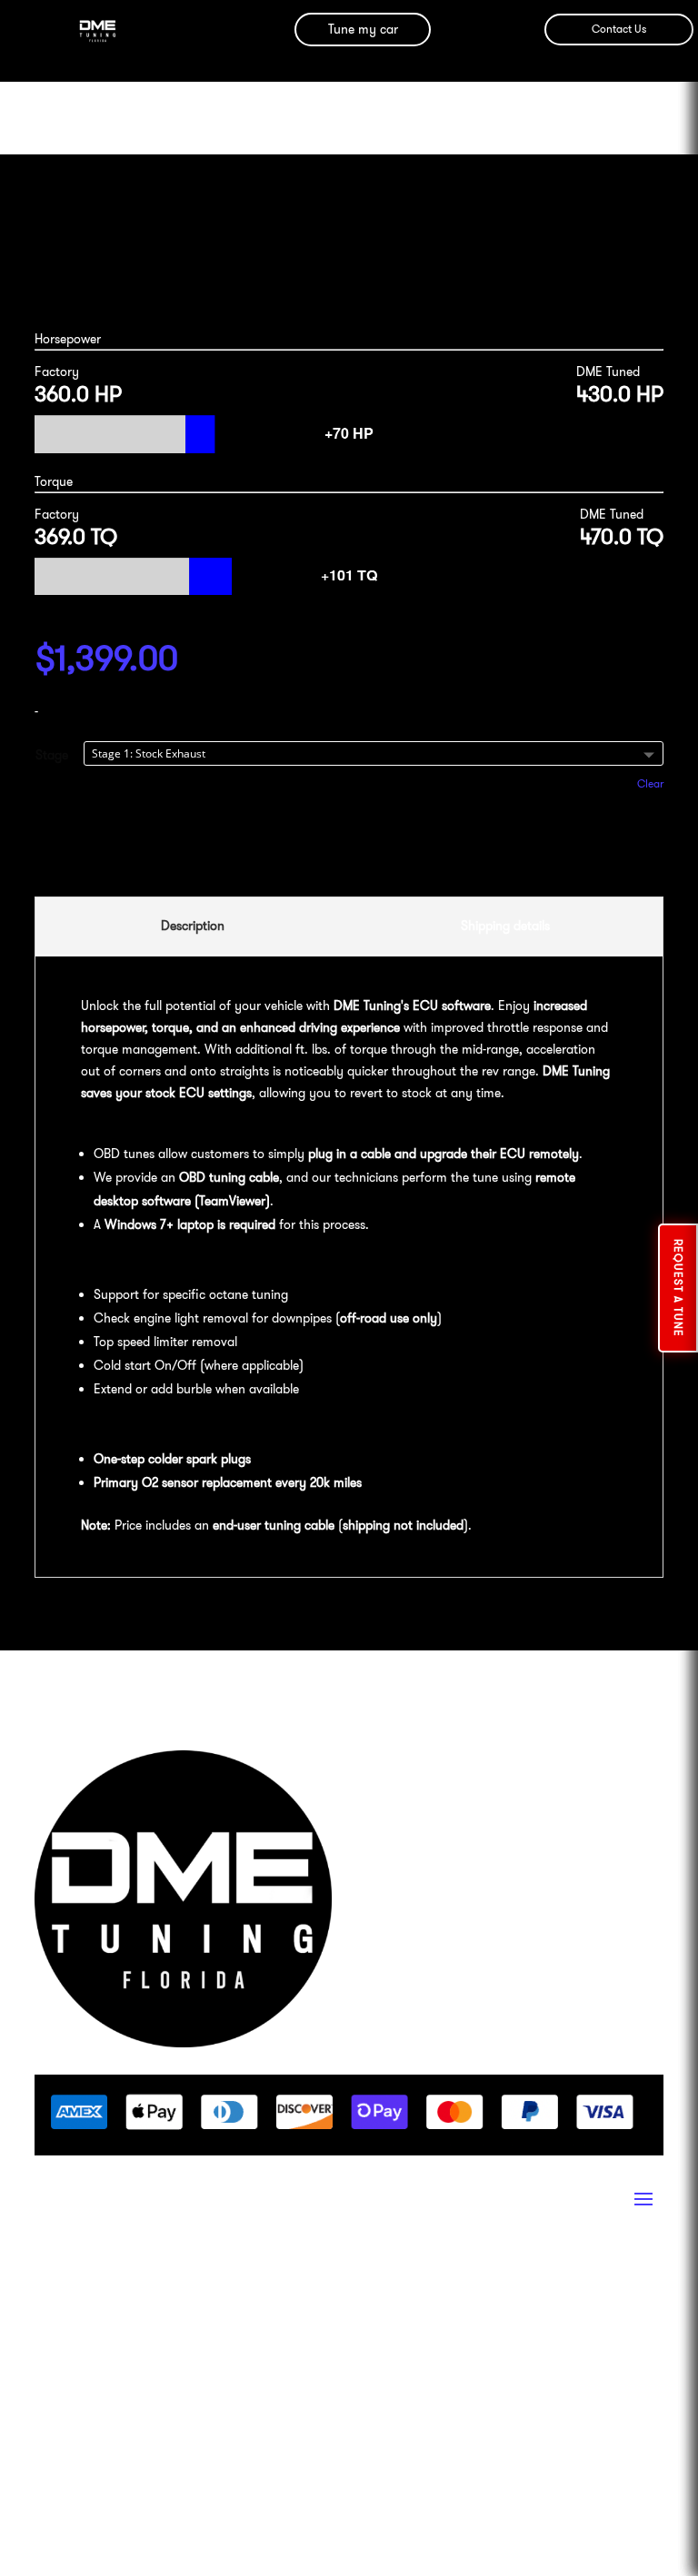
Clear (650, 784)
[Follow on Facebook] (85, 2281)
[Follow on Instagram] (49, 2281)
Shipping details (505, 926)
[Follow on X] (231, 2281)
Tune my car (363, 29)
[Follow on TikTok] (194, 2281)
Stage (52, 755)
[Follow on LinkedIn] (122, 2281)
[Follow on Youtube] (158, 2281)
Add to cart (349, 846)
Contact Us (619, 29)
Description (193, 926)
